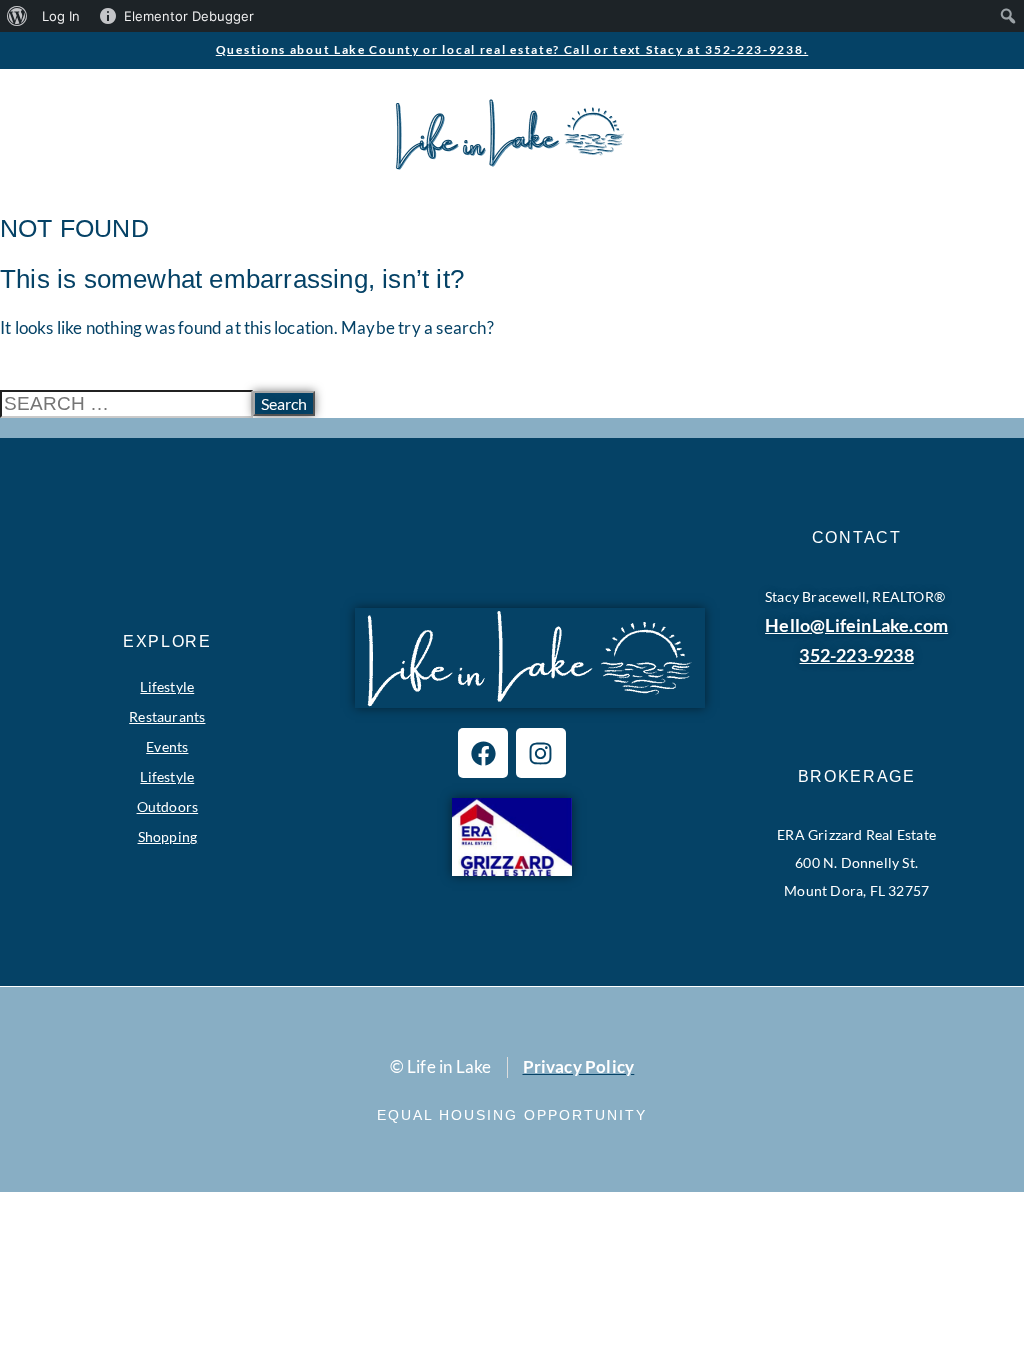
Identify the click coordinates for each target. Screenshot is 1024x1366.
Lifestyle (167, 686)
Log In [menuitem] (61, 16)
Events (167, 746)
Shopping (168, 836)
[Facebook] (483, 753)
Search (284, 403)
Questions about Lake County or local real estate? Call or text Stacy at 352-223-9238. (512, 49)
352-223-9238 (856, 655)
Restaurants (167, 716)
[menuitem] (17, 16)
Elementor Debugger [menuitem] (189, 16)
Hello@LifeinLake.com (856, 625)
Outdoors (168, 806)
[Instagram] (541, 753)
